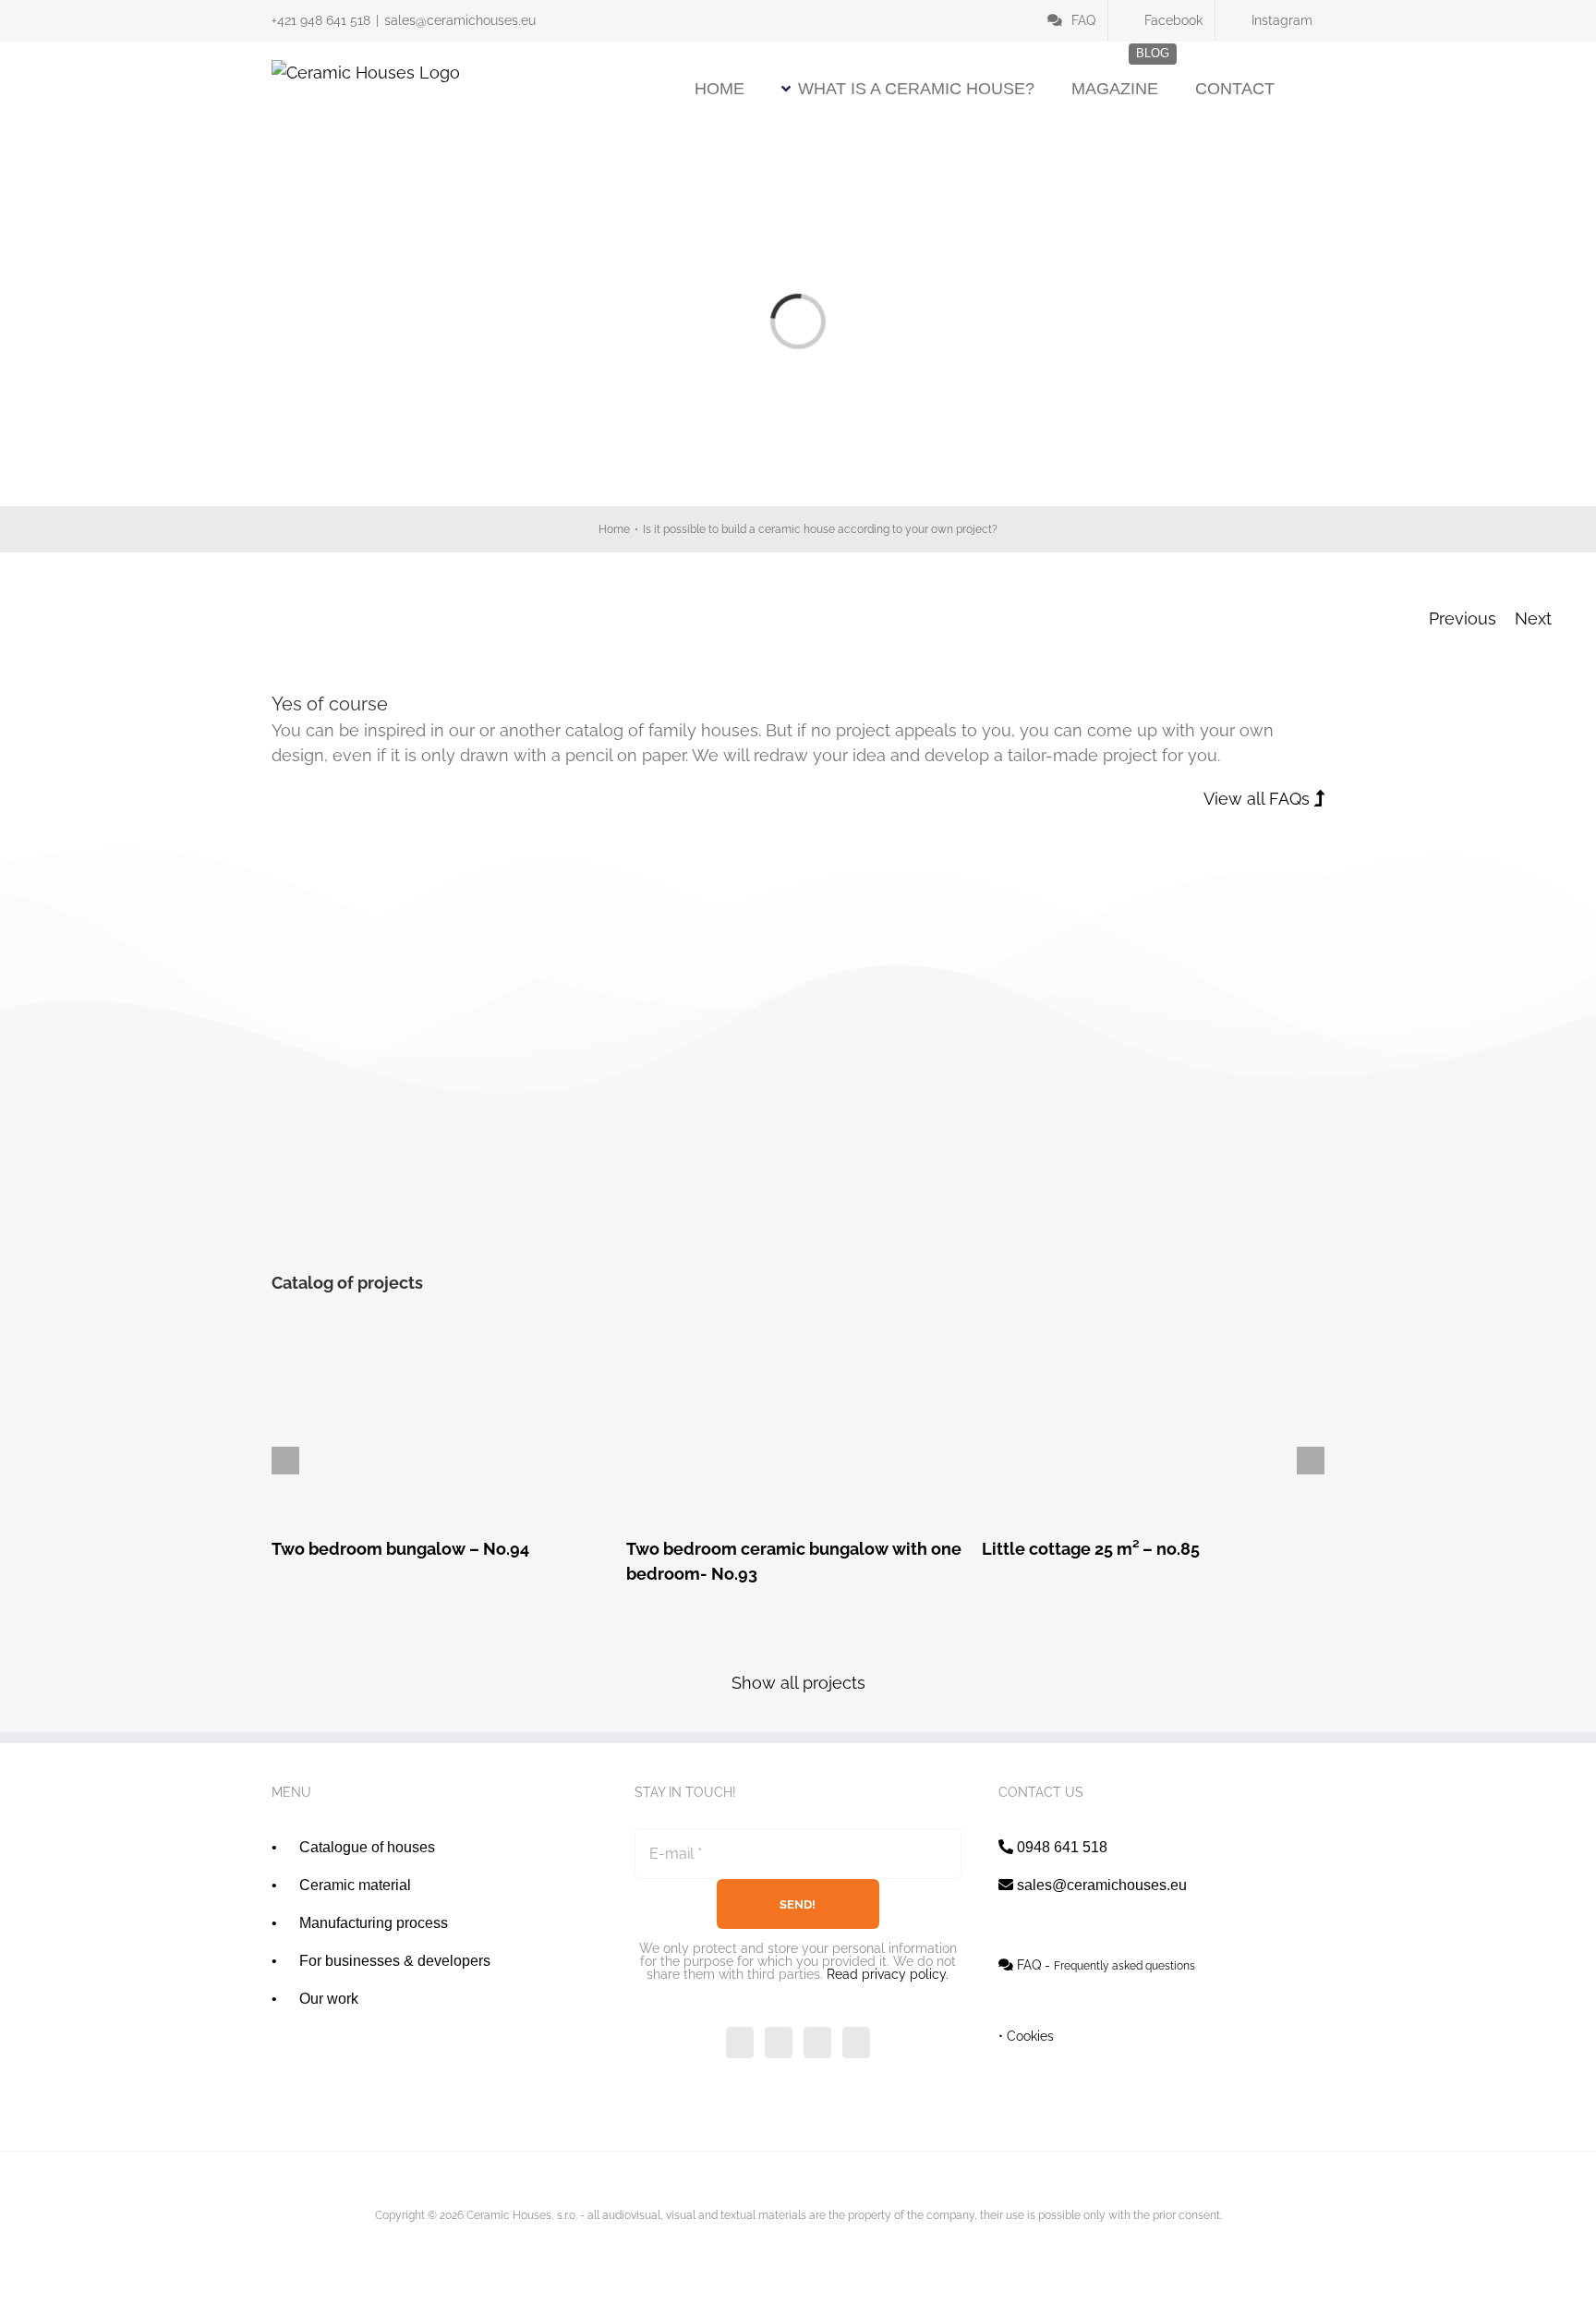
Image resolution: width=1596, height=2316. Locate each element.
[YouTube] (779, 2043)
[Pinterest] (1198, 1219)
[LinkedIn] (1054, 1219)
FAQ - (1104, 1965)
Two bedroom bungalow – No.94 (443, 1426)
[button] (1318, 89)
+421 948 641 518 (321, 20)
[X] (982, 1219)
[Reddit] (1018, 1219)
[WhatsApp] (1090, 1219)
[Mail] (856, 2043)
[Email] (1306, 1219)
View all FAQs (1259, 799)
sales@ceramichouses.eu (460, 20)
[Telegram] (1126, 1219)
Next (1533, 618)
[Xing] (1270, 1219)
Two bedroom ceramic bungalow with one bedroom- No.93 (798, 1426)
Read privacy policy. (888, 1974)
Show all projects (798, 1683)
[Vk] (1234, 1219)
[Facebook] (946, 1219)
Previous (1463, 618)
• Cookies (1026, 2036)
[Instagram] (817, 2043)
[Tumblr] (1162, 1219)
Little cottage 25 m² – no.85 (1153, 1426)
